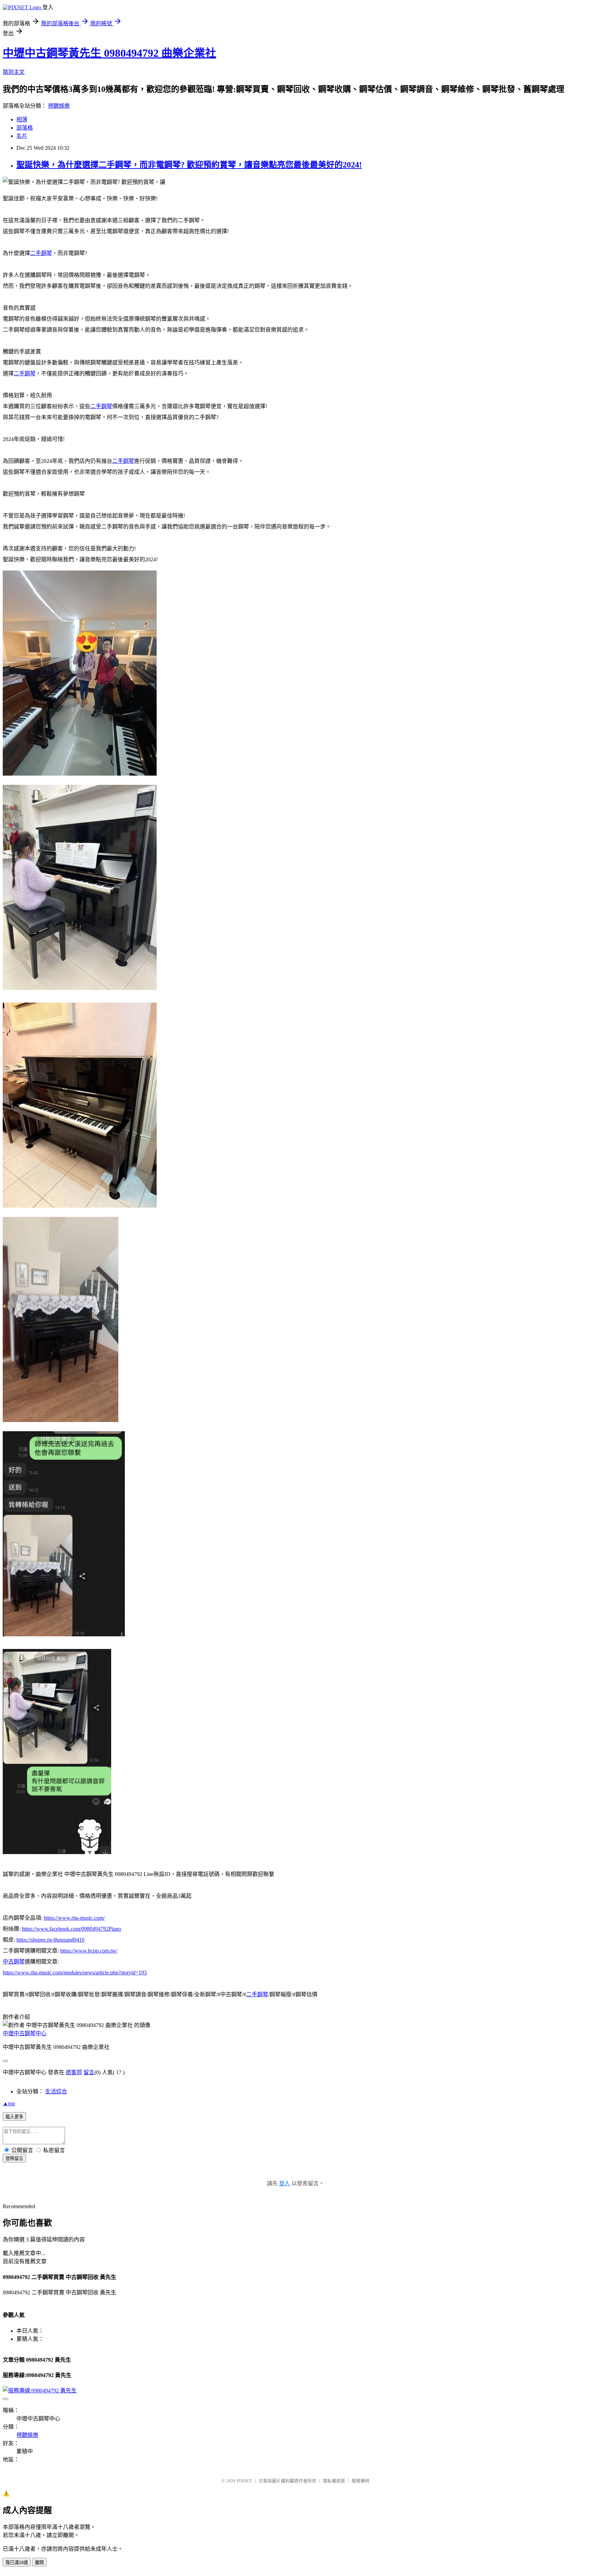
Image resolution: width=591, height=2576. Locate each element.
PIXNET (244, 2481)
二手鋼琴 (41, 253)
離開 (39, 2562)
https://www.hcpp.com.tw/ (89, 1951)
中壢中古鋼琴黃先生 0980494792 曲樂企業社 (109, 53)
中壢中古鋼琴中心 (25, 2033)
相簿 (22, 119)
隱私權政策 (334, 2481)
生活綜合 (56, 2091)
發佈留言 (14, 2158)
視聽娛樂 (59, 106)
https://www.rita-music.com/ (74, 1918)
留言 (89, 2072)
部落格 (25, 128)
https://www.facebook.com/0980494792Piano (71, 1929)
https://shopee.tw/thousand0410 (50, 1940)
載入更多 (14, 2117)
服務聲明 (360, 2481)
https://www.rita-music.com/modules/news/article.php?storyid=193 (75, 1973)
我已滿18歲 (17, 2562)
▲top (9, 2103)
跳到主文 (14, 72)
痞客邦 (74, 2072)
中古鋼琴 (14, 1962)
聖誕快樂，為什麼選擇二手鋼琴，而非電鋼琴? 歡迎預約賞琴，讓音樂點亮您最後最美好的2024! (189, 165)
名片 (22, 136)
